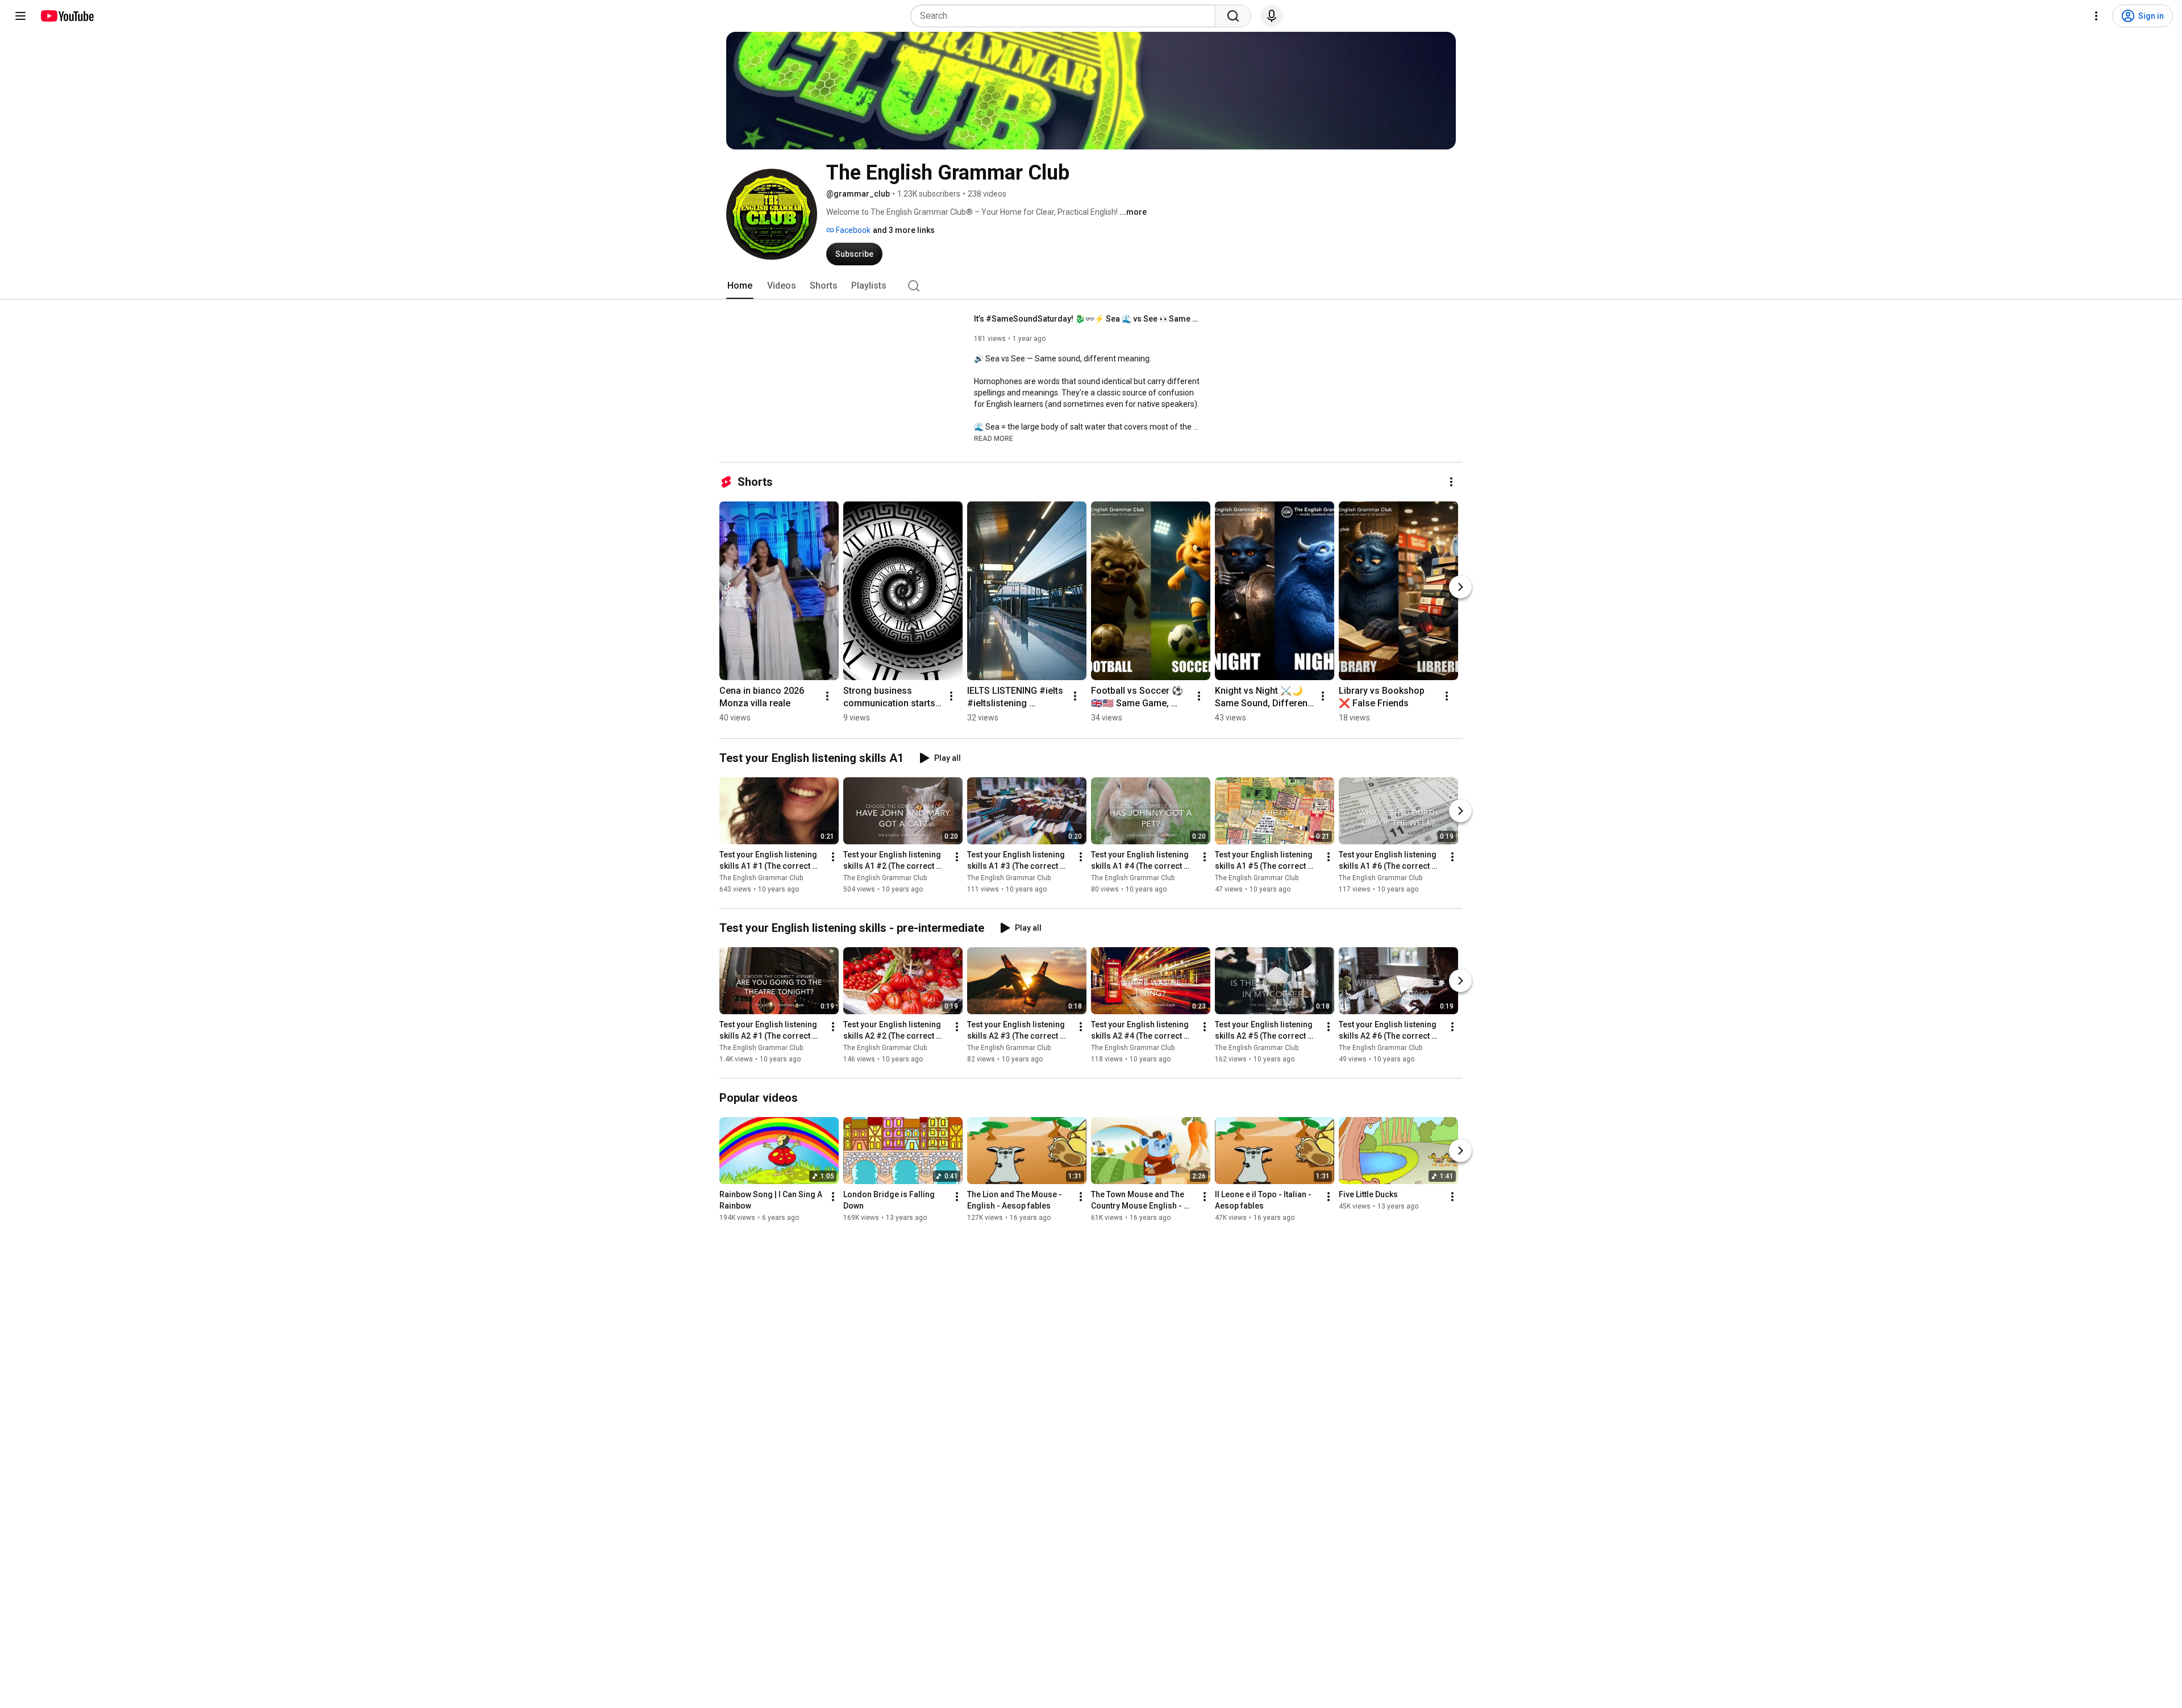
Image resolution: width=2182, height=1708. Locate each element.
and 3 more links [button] (904, 230)
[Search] (1233, 16)
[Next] (1460, 587)
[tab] (740, 286)
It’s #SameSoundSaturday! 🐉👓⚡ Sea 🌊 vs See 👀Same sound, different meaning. (1088, 319)
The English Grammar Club (761, 878)
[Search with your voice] (1272, 16)
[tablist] (1091, 286)
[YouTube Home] (67, 16)
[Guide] (20, 16)
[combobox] (1066, 16)
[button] (994, 438)
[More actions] (1451, 482)
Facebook (852, 230)
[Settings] (2096, 16)
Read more (994, 439)
